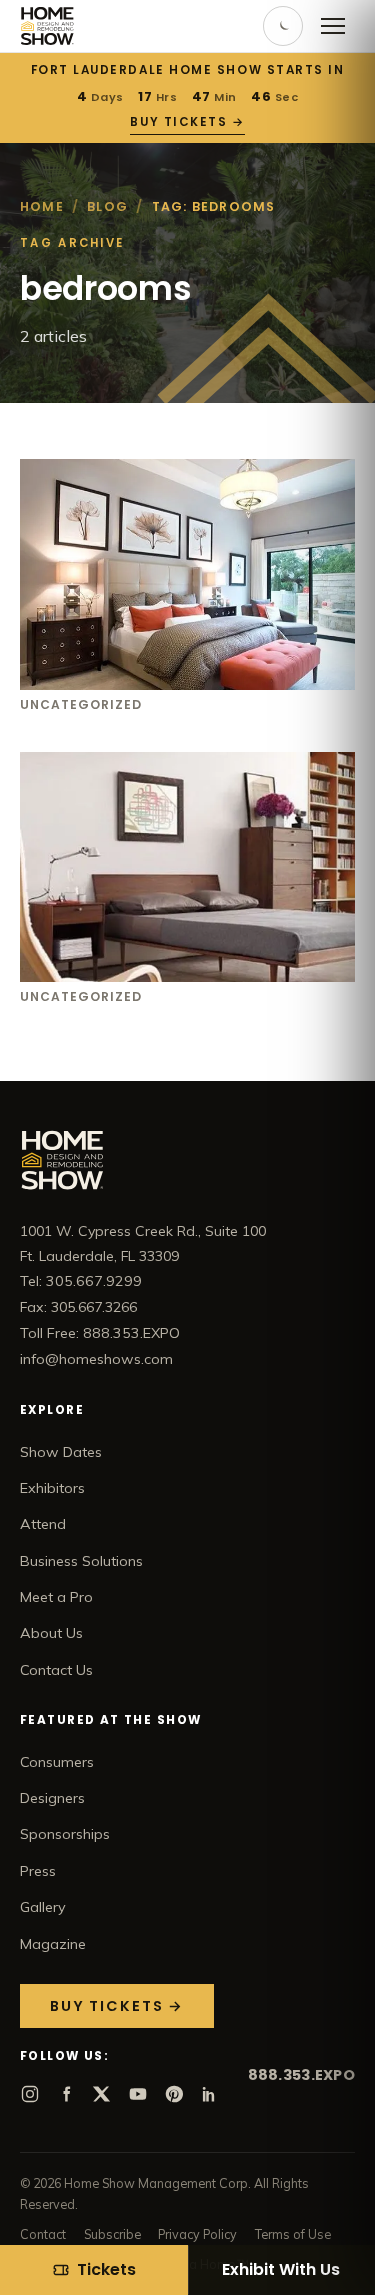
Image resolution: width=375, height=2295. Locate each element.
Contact (43, 2234)
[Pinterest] (174, 2094)
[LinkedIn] (210, 2094)
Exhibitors (52, 1488)
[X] (102, 2094)
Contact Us (56, 1670)
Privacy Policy (197, 2234)
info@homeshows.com (96, 1359)
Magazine (53, 1944)
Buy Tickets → (187, 122)
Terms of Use (293, 2234)
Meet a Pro (56, 1597)
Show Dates (61, 1452)
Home (42, 206)
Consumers (57, 1762)
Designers (52, 1798)
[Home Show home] (47, 26)
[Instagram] (30, 2094)
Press (38, 1871)
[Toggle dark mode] (283, 26)
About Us (51, 1633)
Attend (43, 1524)
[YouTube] (138, 2094)
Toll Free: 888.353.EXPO (100, 1333)
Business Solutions (81, 1561)
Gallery (43, 1907)
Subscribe (112, 2234)
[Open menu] (333, 26)
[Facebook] (66, 2094)
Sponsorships (65, 1834)
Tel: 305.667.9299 (81, 1281)
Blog (107, 206)
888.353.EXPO (301, 2075)
